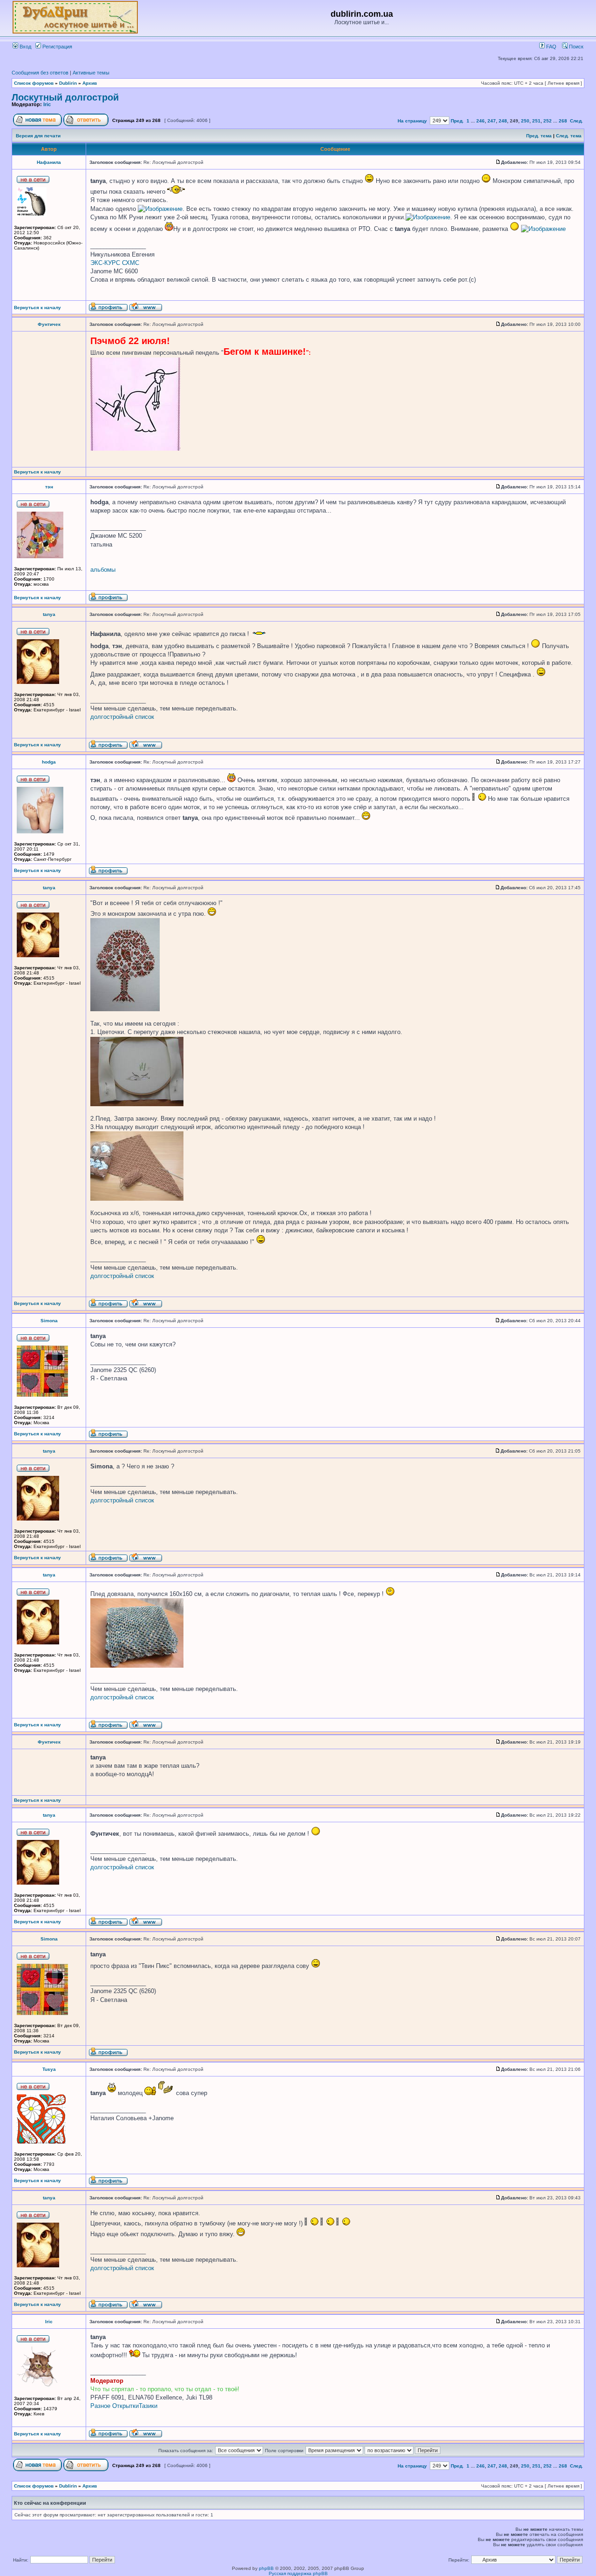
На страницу (412, 121)
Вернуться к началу (37, 308)
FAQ (551, 47)
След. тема (569, 136)
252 (548, 121)
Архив (90, 83)
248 (503, 121)
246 (481, 121)
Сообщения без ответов (40, 73)
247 (492, 121)
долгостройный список (122, 717)
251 (536, 121)
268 (563, 121)
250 (525, 121)
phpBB (266, 2568)
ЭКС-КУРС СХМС (115, 263)
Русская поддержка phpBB (298, 2573)
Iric (47, 104)
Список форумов (34, 83)
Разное (100, 2406)
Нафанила (49, 162)
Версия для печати (38, 136)
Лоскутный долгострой (65, 97)
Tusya (49, 2069)
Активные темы (91, 73)
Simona (49, 1321)
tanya (49, 614)
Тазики (148, 2406)
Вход (25, 47)
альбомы (103, 570)
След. (576, 121)
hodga (49, 762)
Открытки (125, 2406)
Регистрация (57, 47)
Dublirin (68, 83)
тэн (49, 487)
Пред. (457, 121)
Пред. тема (539, 136)
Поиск (576, 47)
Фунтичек (49, 324)
